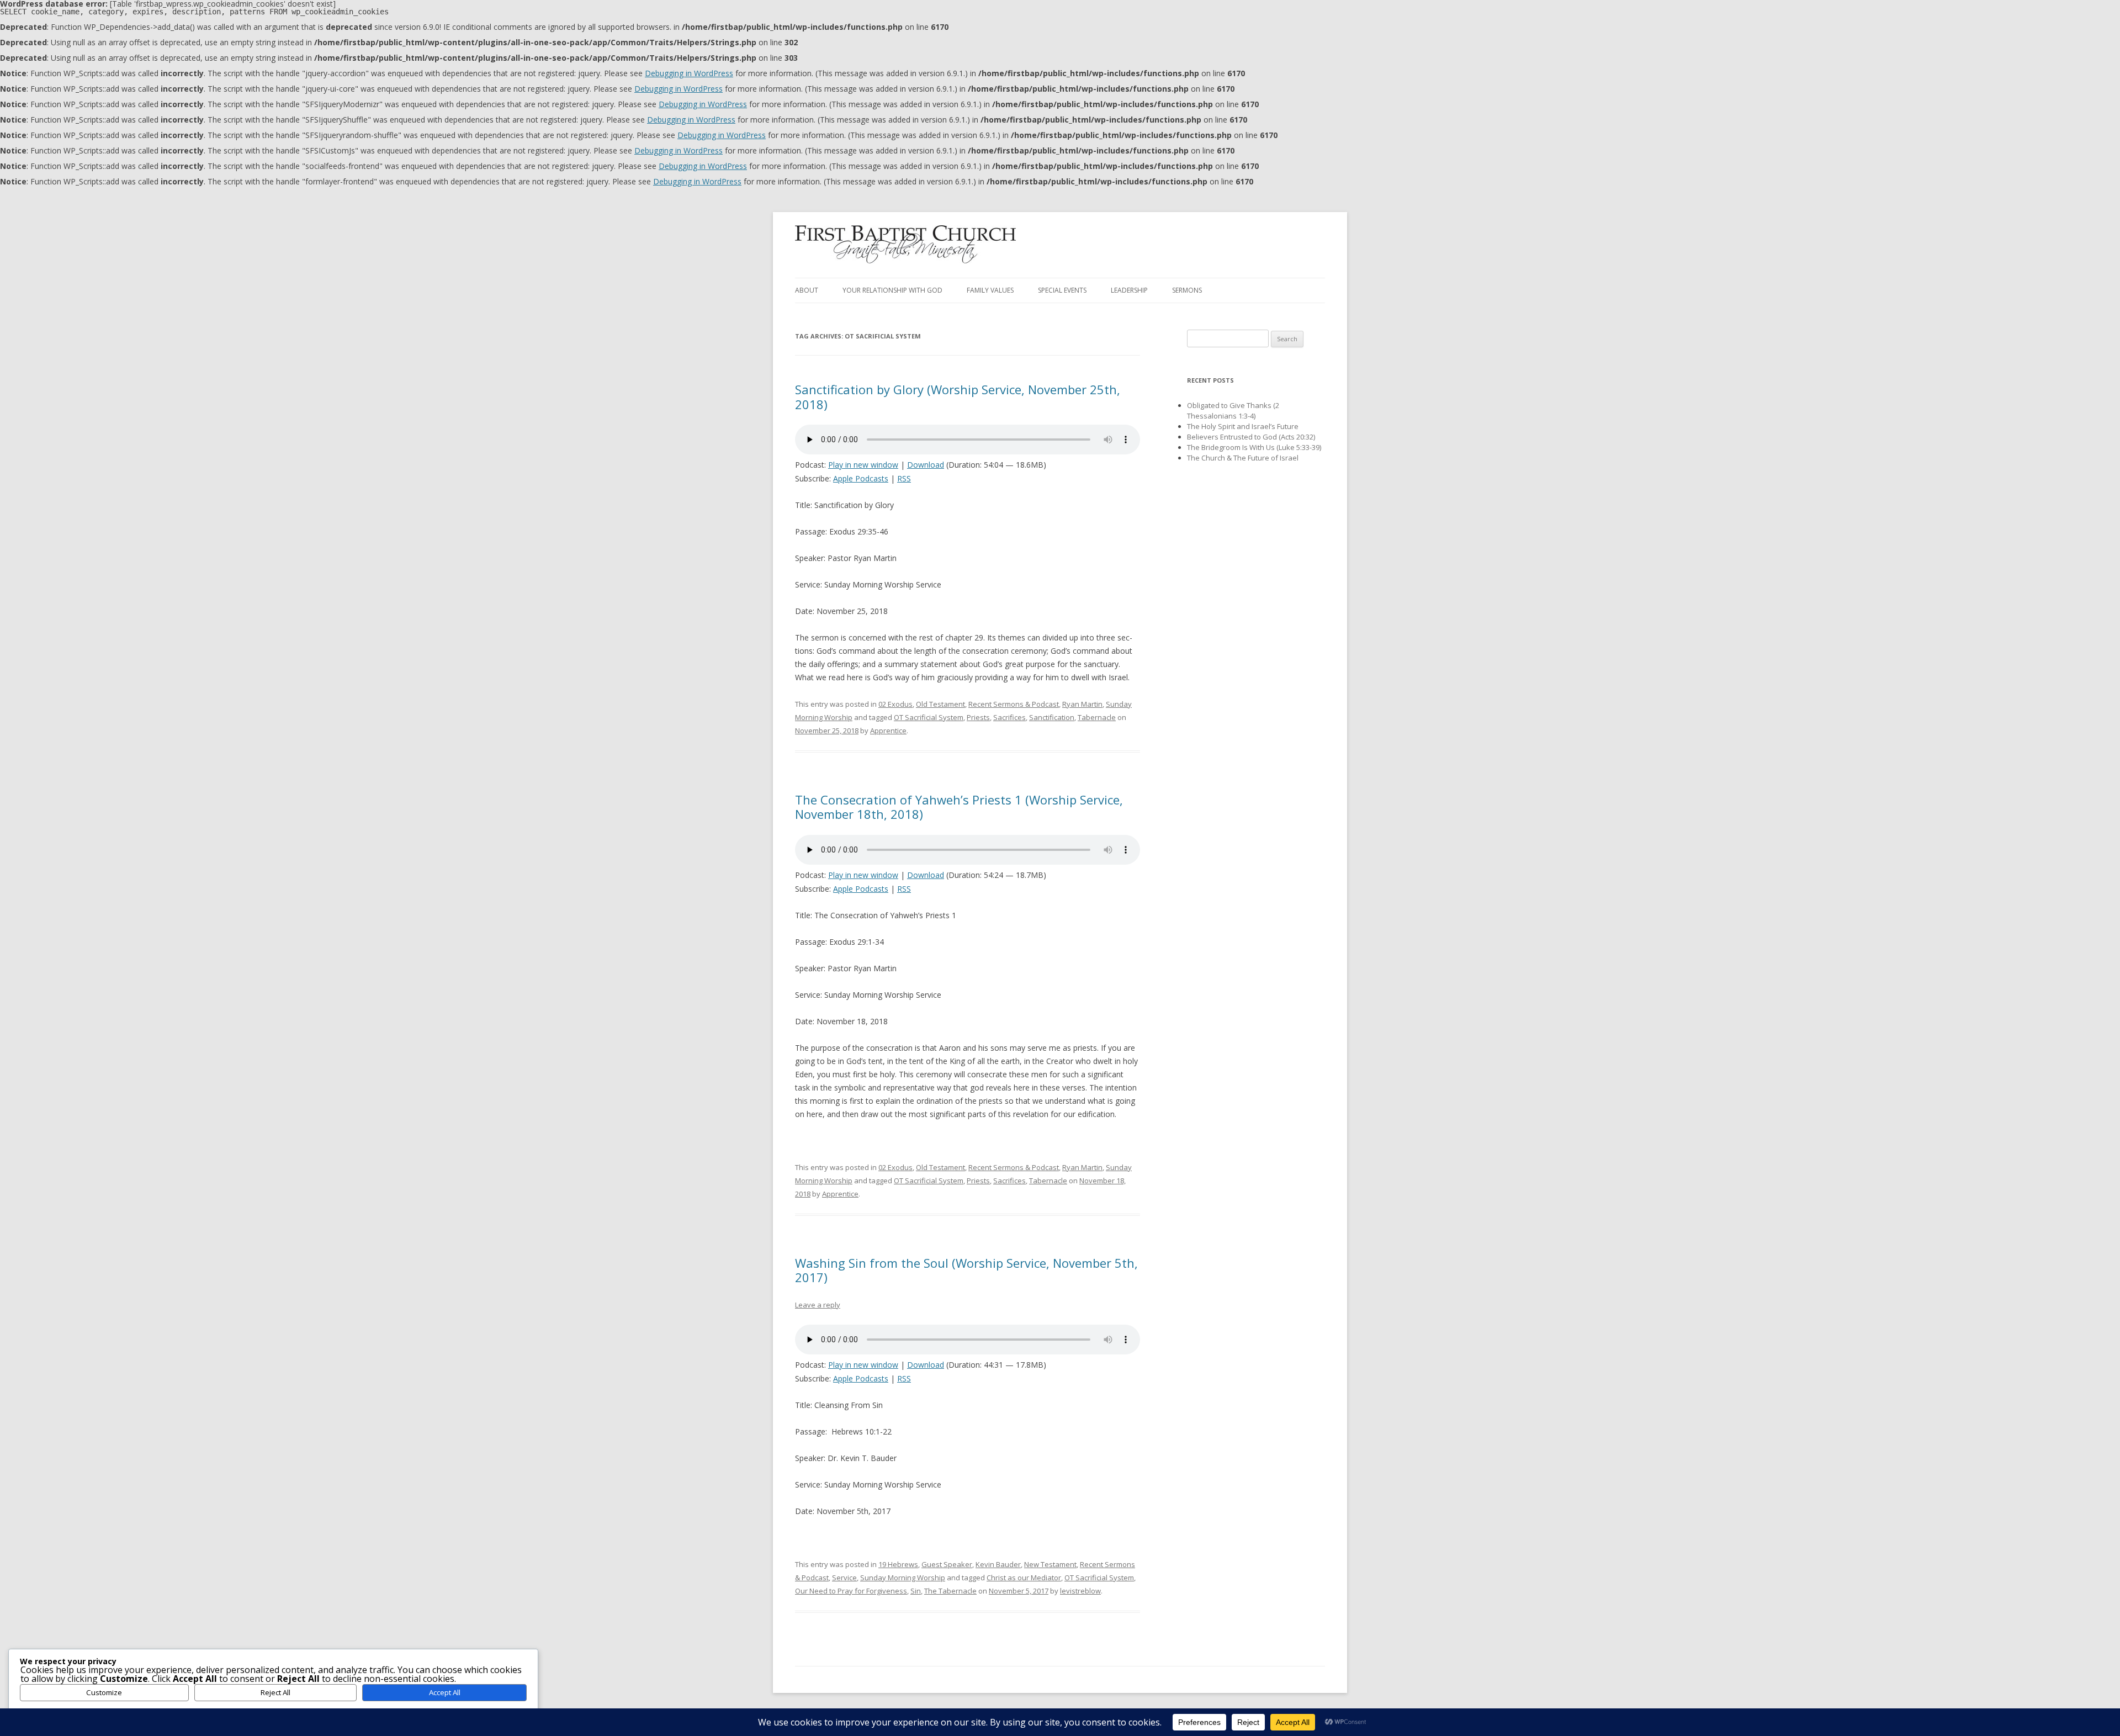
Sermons (1187, 290)
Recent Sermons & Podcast (1014, 704)
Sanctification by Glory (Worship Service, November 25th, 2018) (958, 396)
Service (844, 1578)
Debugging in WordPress (689, 73)
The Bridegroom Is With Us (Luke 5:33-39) (1254, 447)
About (807, 290)
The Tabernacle (950, 1591)
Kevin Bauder (998, 1564)
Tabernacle (1097, 717)
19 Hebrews (898, 1564)
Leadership (1129, 290)
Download (926, 465)
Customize (104, 1692)
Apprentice (888, 731)
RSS (904, 478)
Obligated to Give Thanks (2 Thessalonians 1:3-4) (1233, 411)
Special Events (1062, 290)
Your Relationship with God (892, 290)
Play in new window (863, 465)
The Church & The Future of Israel (1243, 458)
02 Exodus (895, 704)
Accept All (445, 1692)
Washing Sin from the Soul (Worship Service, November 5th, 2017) (966, 1270)
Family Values (990, 290)
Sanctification (1052, 717)
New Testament (1050, 1564)
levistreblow (1080, 1591)
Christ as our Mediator (1024, 1578)
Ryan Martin (1082, 704)
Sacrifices (1009, 717)
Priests (978, 717)
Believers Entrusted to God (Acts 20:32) (1251, 437)
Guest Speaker (947, 1564)
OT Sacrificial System (929, 717)
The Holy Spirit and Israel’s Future (1243, 426)
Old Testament (940, 704)
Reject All (275, 1692)
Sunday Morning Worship (903, 1578)
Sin (916, 1591)
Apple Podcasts (861, 478)
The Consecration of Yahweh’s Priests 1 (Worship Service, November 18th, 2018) (959, 807)
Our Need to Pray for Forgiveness (851, 1591)
